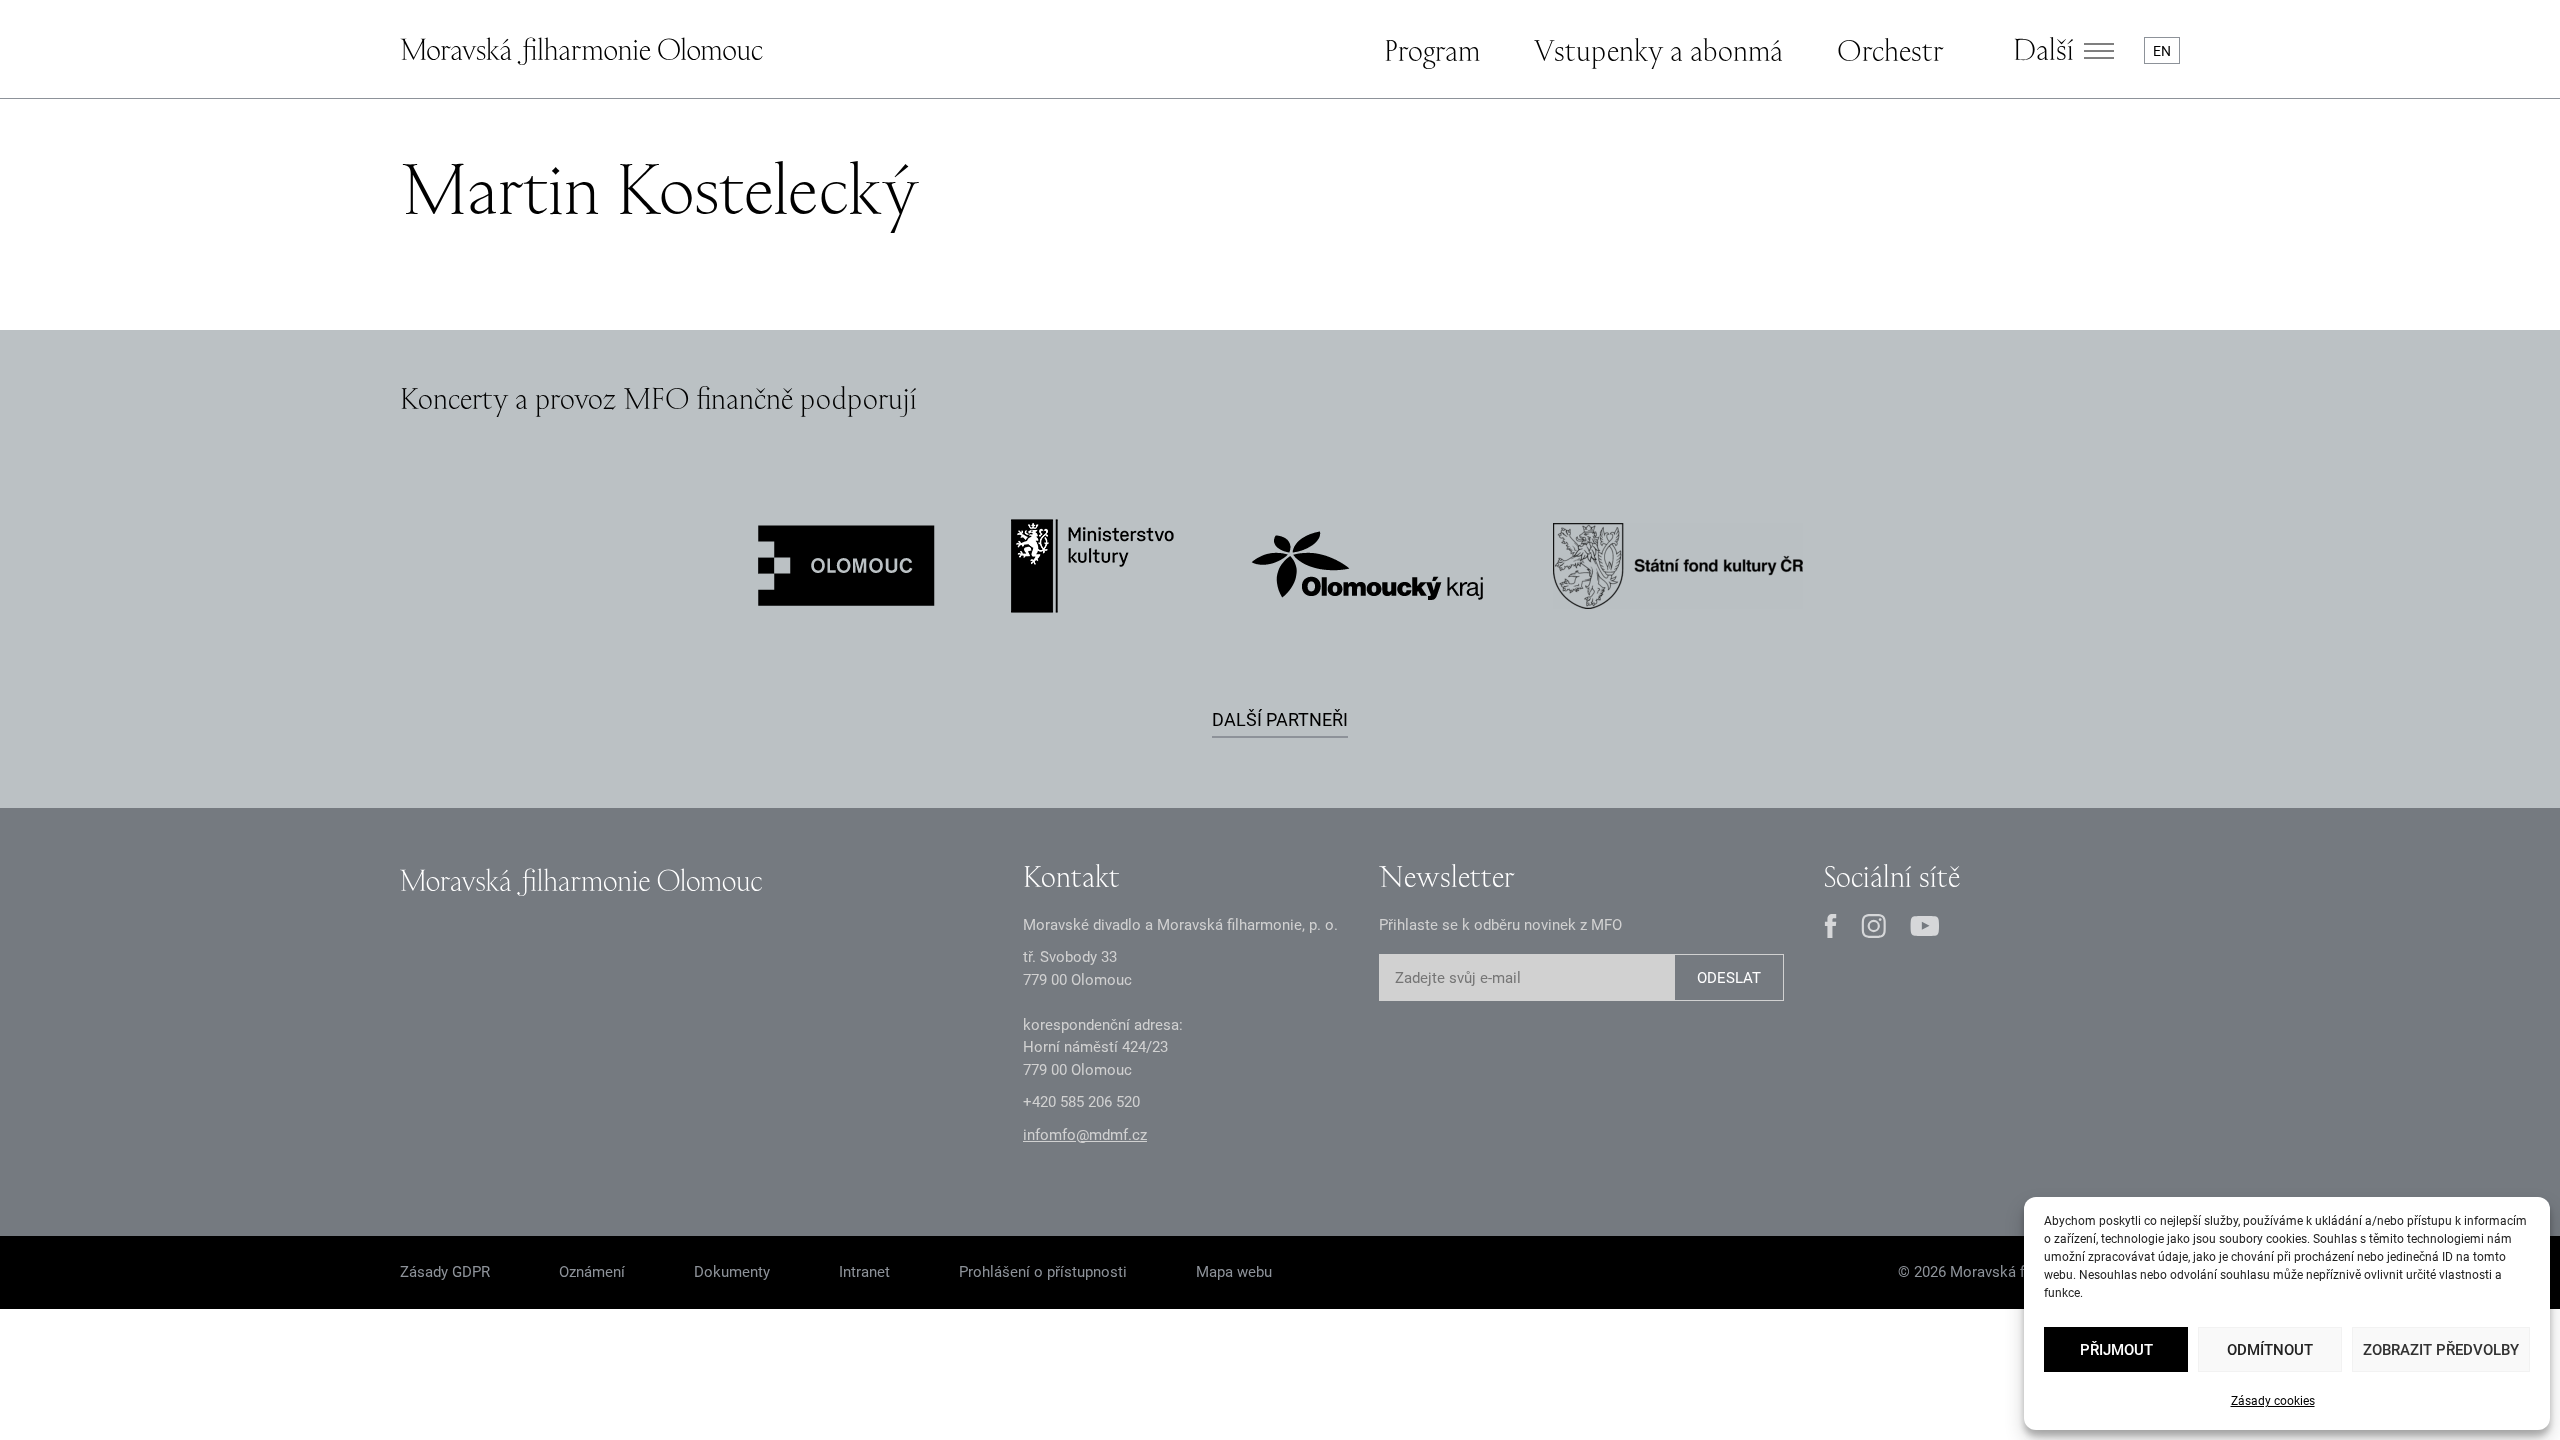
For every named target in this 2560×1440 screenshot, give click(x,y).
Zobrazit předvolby (2441, 1350)
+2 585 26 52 (1081, 1102)
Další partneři (1280, 719)
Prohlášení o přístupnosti (1043, 1272)
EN (2162, 51)
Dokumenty (732, 1272)
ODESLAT (1729, 978)
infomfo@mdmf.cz (1085, 1135)
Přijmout (2116, 1350)
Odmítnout (2270, 1350)
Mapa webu (1234, 1272)
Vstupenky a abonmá (1658, 50)
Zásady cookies (2273, 1401)
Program (1432, 50)
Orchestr (1890, 50)
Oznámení (592, 1272)
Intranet (864, 1272)
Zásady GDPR (445, 1272)
